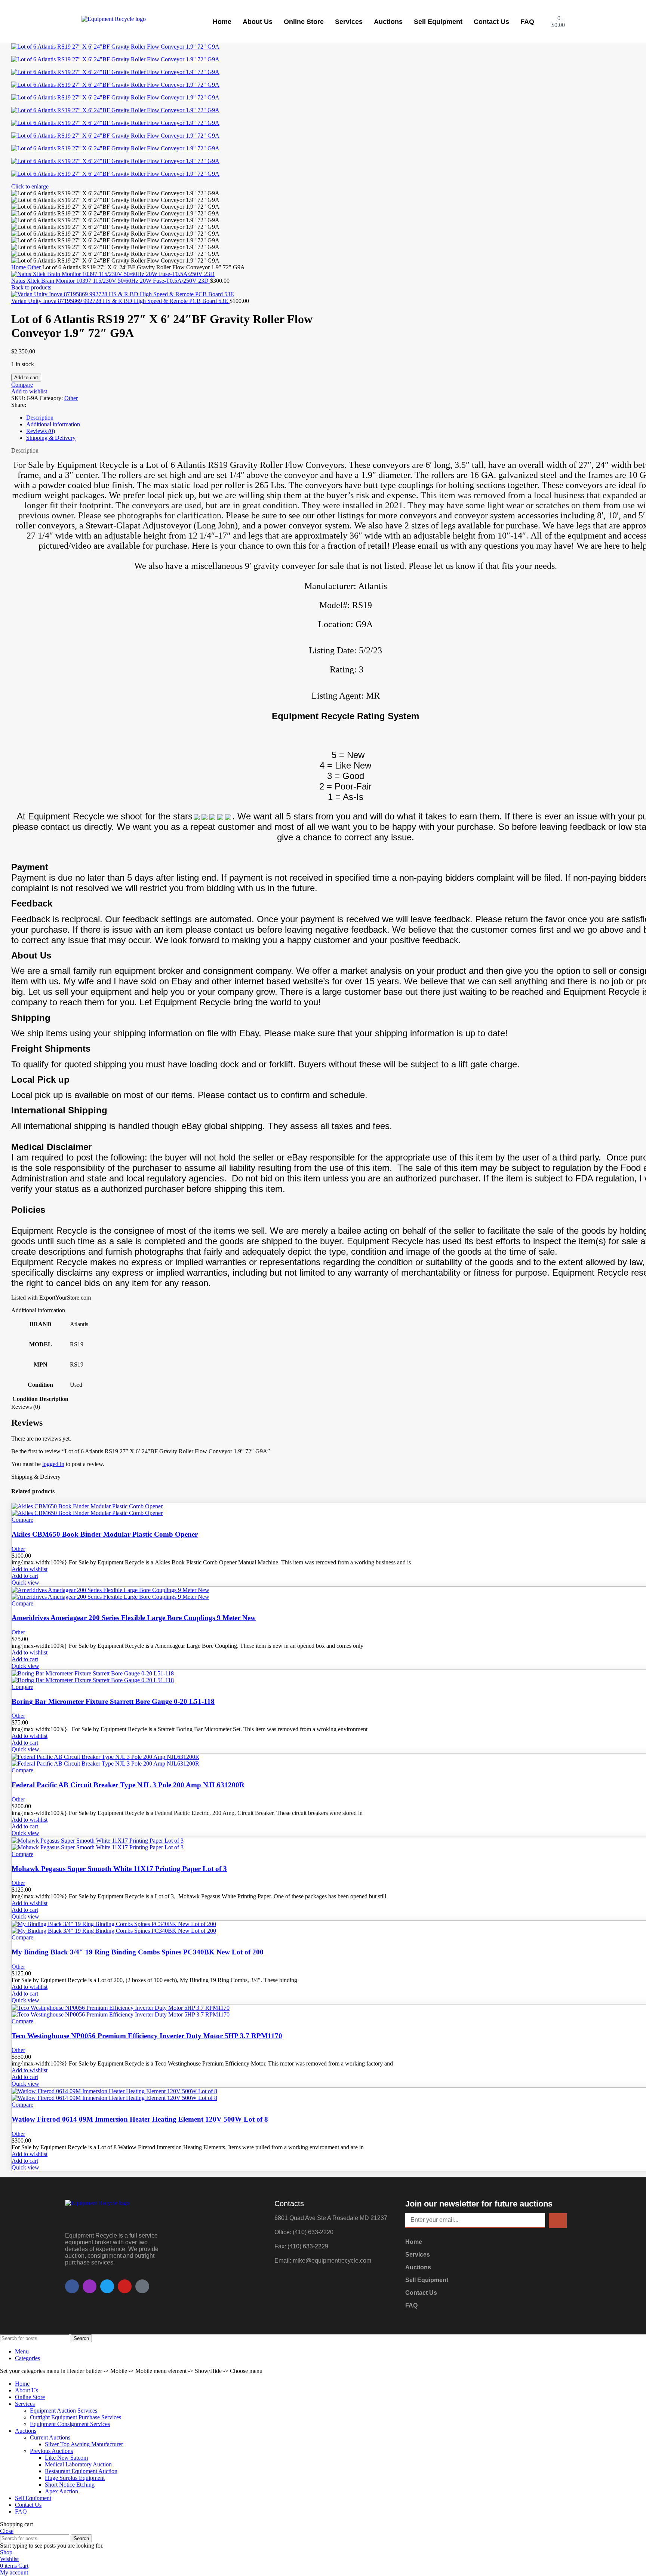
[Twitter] (107, 2286)
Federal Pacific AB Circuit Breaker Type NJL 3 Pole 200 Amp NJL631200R (128, 1785)
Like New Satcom (66, 2458)
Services (349, 22)
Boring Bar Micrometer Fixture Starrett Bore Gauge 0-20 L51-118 (113, 1701)
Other (35, 267)
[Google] (142, 2286)
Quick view (25, 1583)
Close (7, 2531)
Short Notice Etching (70, 2485)
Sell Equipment (438, 22)
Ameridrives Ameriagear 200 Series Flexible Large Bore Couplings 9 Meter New (134, 1618)
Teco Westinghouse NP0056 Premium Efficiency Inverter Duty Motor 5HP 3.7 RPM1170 (147, 2036)
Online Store (304, 22)
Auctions (388, 22)
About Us (258, 22)
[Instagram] (90, 2286)
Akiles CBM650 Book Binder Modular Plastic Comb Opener (105, 1534)
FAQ (527, 22)
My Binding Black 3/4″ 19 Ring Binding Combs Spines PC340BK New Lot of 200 (138, 1952)
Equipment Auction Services (64, 2411)
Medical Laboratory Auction (78, 2464)
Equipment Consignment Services (70, 2424)
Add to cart (26, 378)
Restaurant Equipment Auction (81, 2471)
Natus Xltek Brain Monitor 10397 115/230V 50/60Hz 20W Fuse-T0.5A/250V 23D (111, 281)
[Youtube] (125, 2286)
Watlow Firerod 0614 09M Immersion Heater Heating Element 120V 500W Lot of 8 (140, 2119)
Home (222, 22)
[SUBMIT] (558, 2221)
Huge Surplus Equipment (75, 2478)
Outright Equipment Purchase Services (76, 2417)
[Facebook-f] (72, 2286)
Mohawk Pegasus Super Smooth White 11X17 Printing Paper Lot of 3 (119, 1869)
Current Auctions (50, 2437)
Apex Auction (61, 2491)
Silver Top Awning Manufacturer (84, 2444)
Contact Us (491, 22)
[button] (25, 1576)
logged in (53, 1464)
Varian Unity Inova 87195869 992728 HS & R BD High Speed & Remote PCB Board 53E (120, 301)
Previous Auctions (51, 2451)
